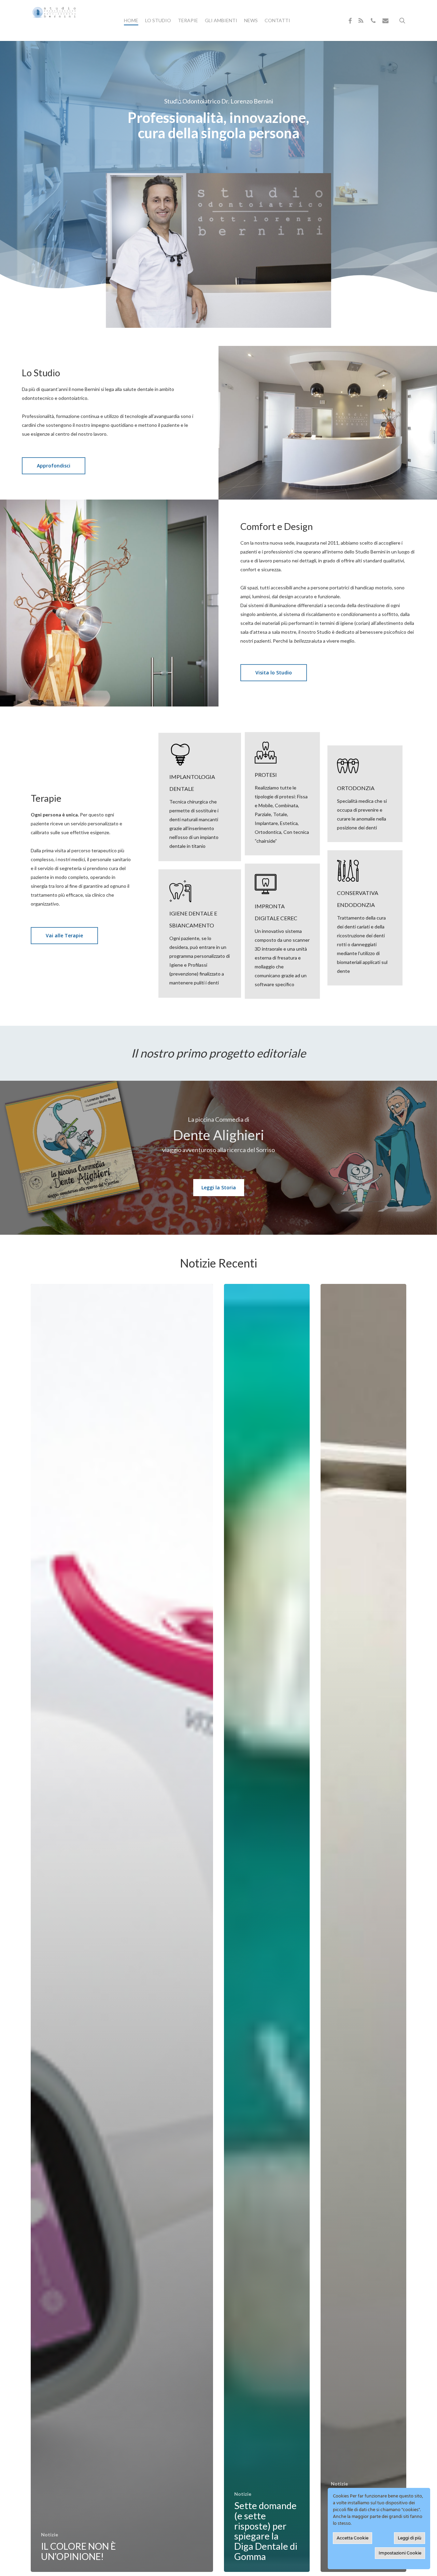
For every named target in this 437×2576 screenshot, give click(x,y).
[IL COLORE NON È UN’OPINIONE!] (122, 1928)
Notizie (50, 2535)
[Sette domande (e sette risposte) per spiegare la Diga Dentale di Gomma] (267, 1928)
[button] (54, 466)
